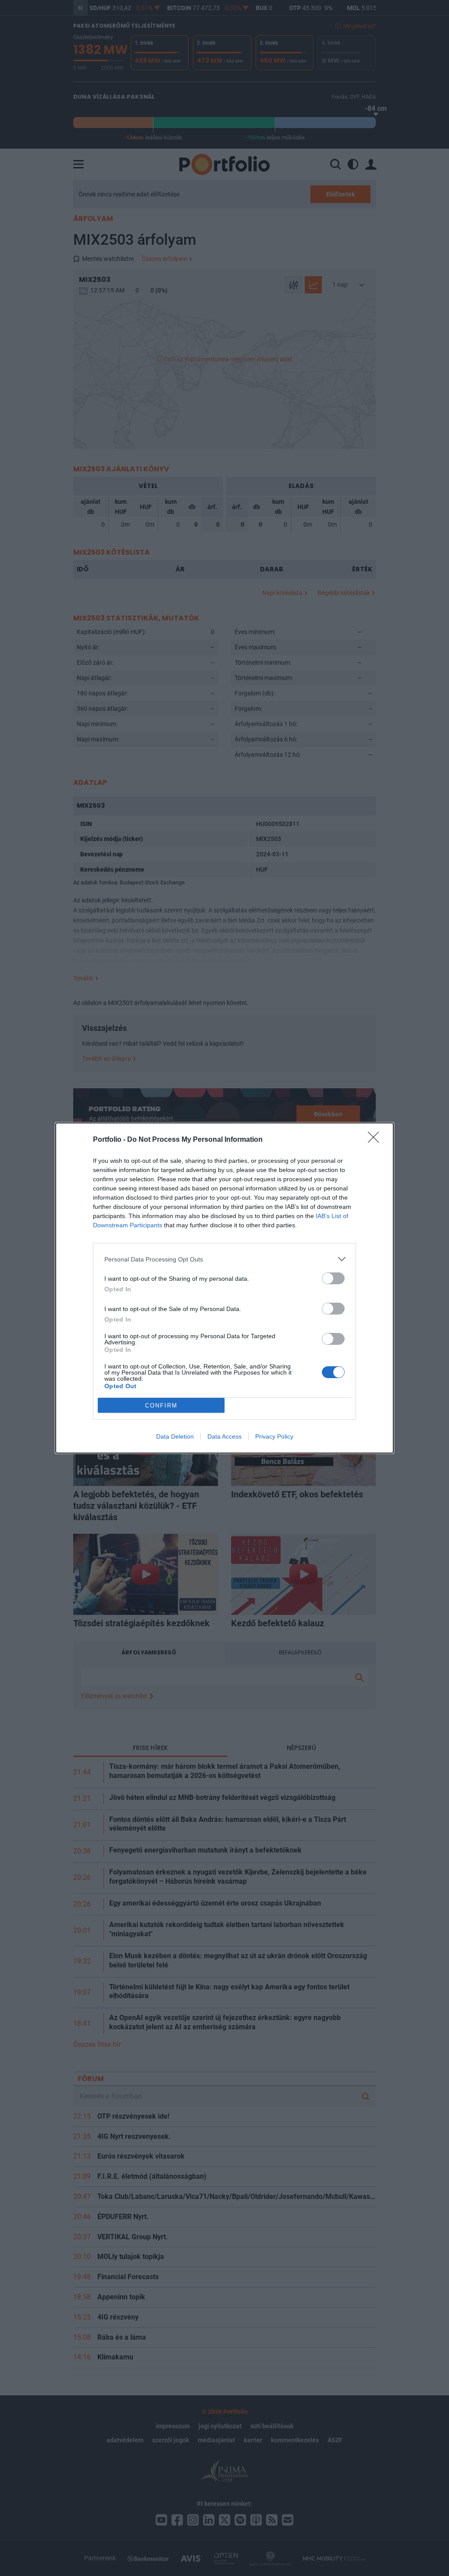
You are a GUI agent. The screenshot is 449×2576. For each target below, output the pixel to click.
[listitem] (224, 1259)
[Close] (376, 1140)
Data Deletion (175, 1436)
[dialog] (224, 1288)
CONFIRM (161, 1406)
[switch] (333, 1278)
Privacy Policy (274, 1436)
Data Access (224, 1436)
